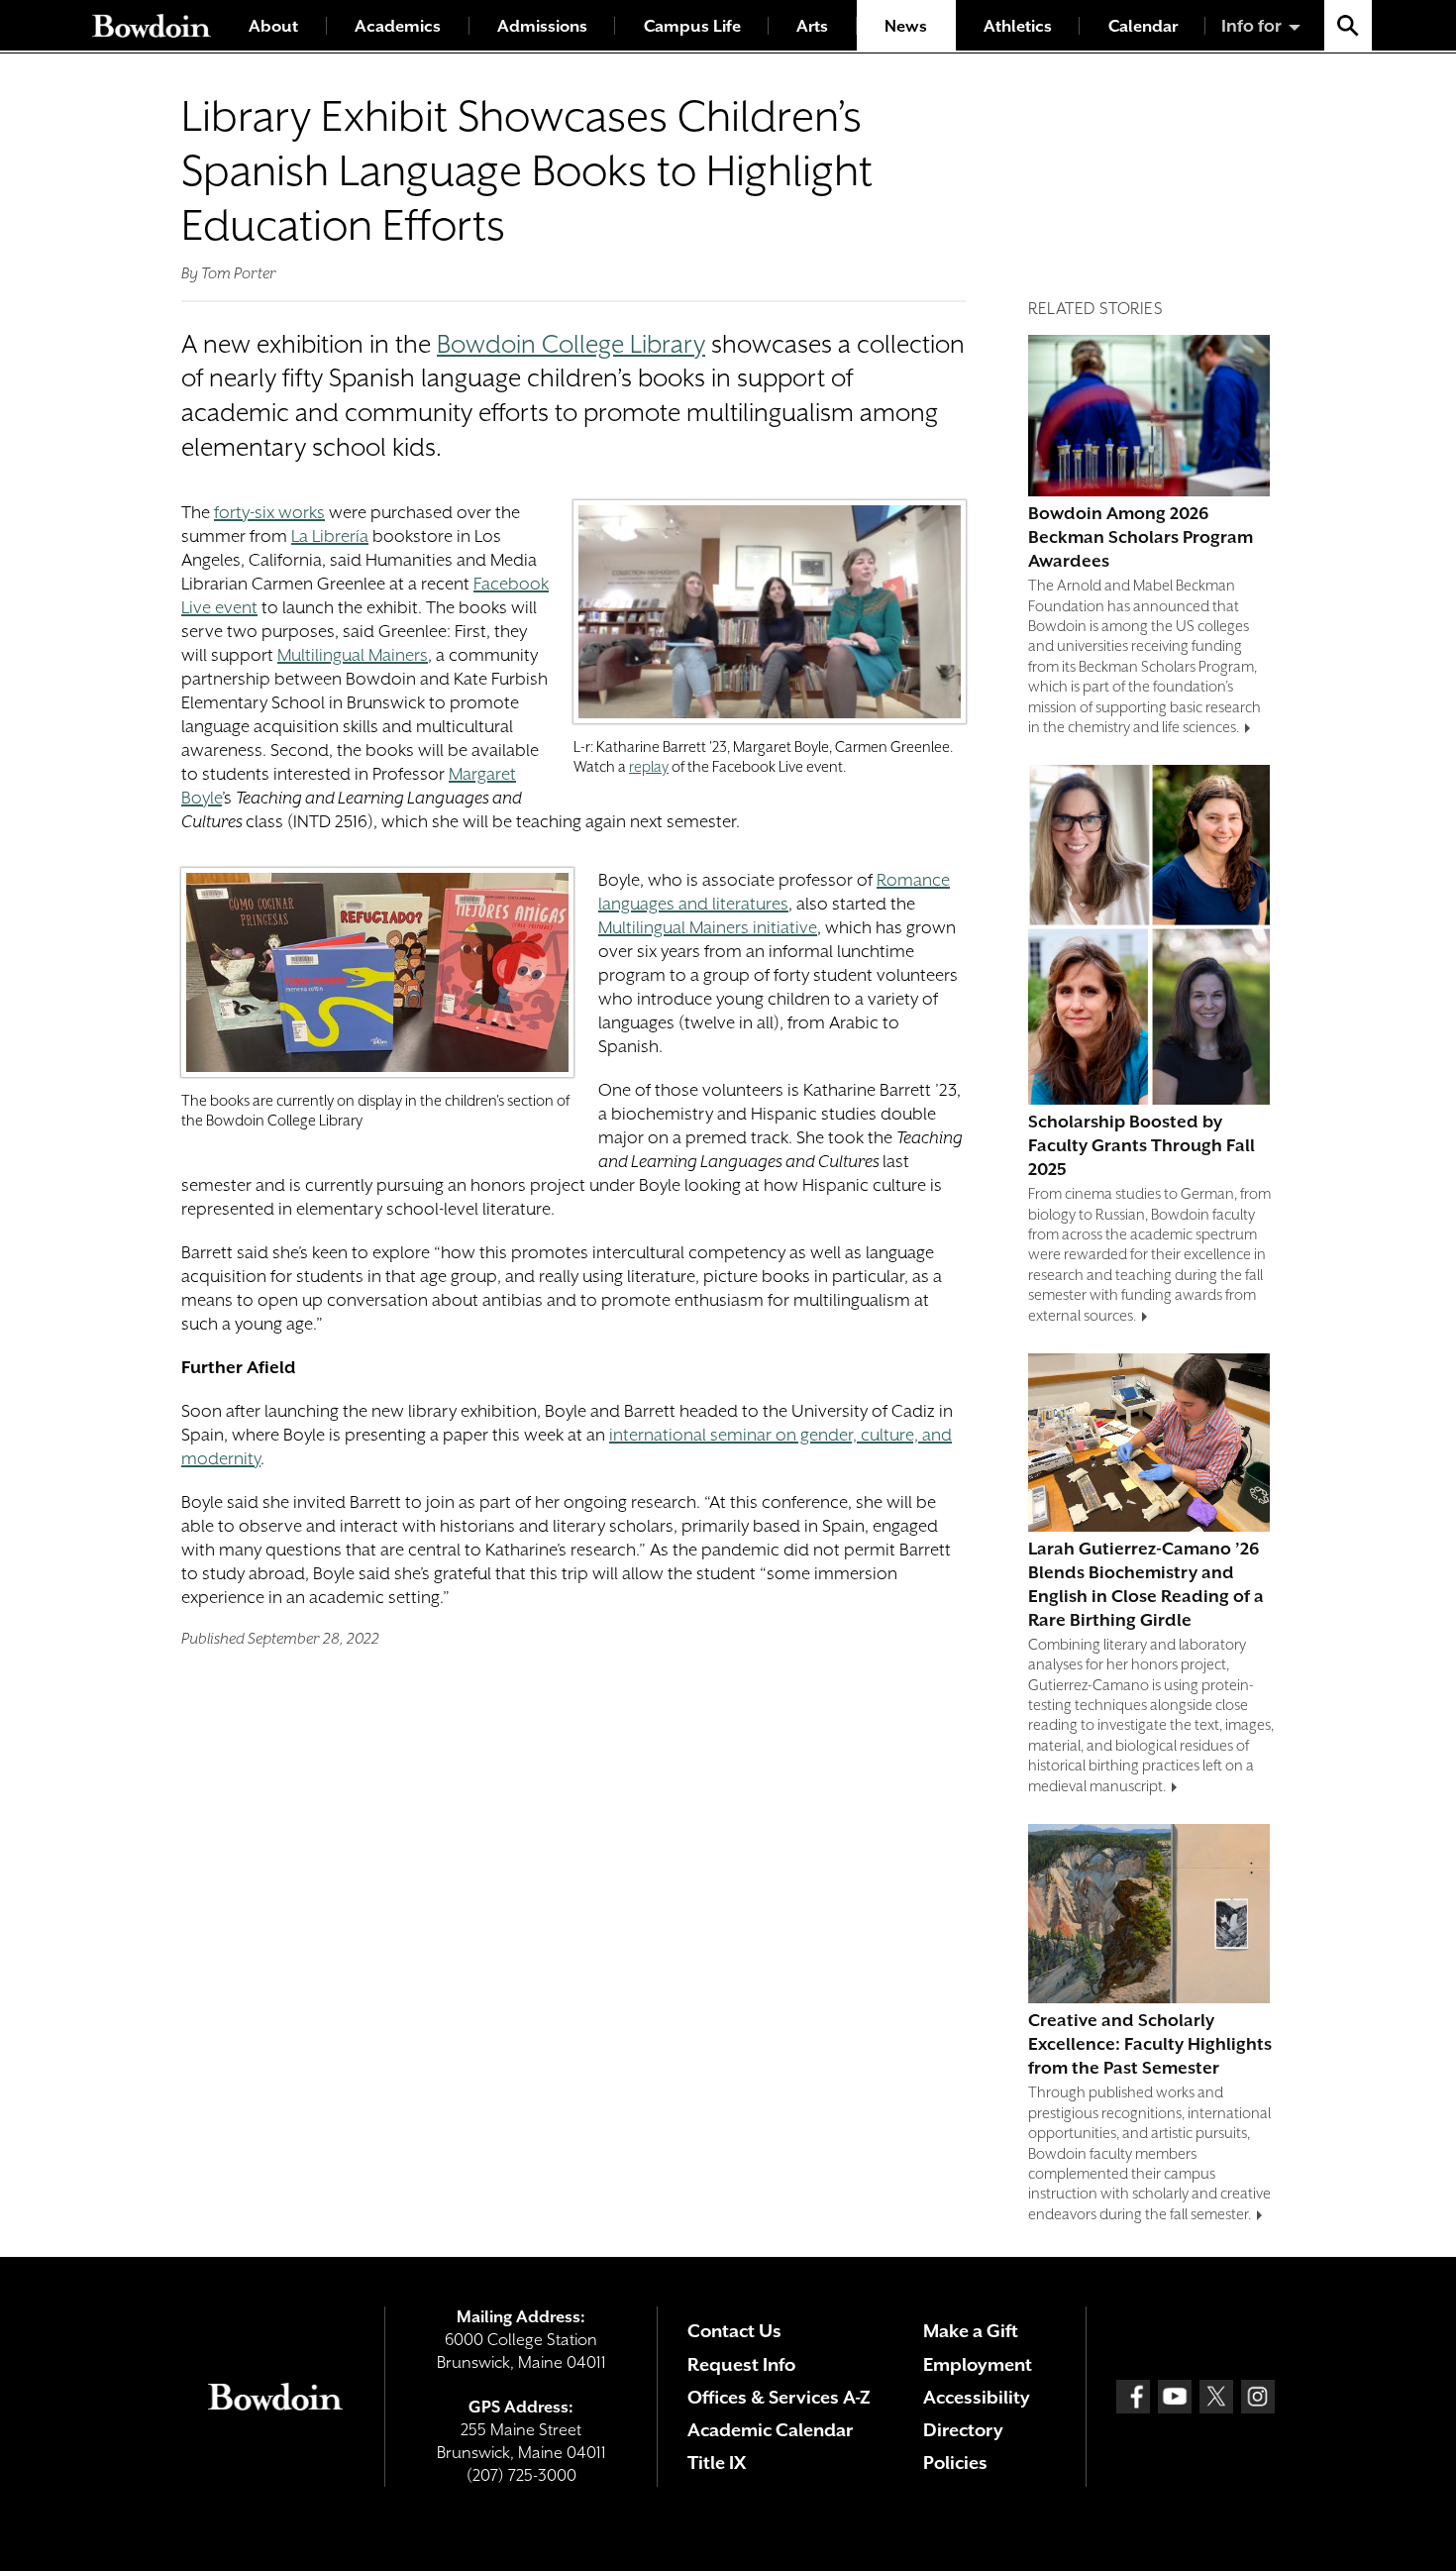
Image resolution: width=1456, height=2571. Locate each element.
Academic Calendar (770, 2430)
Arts (812, 26)
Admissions (542, 26)
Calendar (1143, 26)
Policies (955, 2463)
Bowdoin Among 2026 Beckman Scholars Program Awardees (1141, 537)
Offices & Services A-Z (779, 2397)
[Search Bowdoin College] (1348, 25)
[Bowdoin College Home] (152, 25)
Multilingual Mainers (353, 655)
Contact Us (734, 2331)
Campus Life (692, 26)
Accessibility (977, 2397)
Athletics (1018, 26)
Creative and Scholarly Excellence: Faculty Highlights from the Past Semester (1150, 2044)
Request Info (741, 2364)
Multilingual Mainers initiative (708, 927)
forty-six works (269, 512)
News (906, 26)
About (273, 26)
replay (649, 766)
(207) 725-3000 (521, 2475)
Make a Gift (971, 2331)
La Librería (330, 536)
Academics (398, 26)
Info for (1251, 26)
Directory (963, 2430)
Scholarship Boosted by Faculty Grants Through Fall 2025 (1142, 1145)
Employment (978, 2364)
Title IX (717, 2463)
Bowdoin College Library (571, 344)
